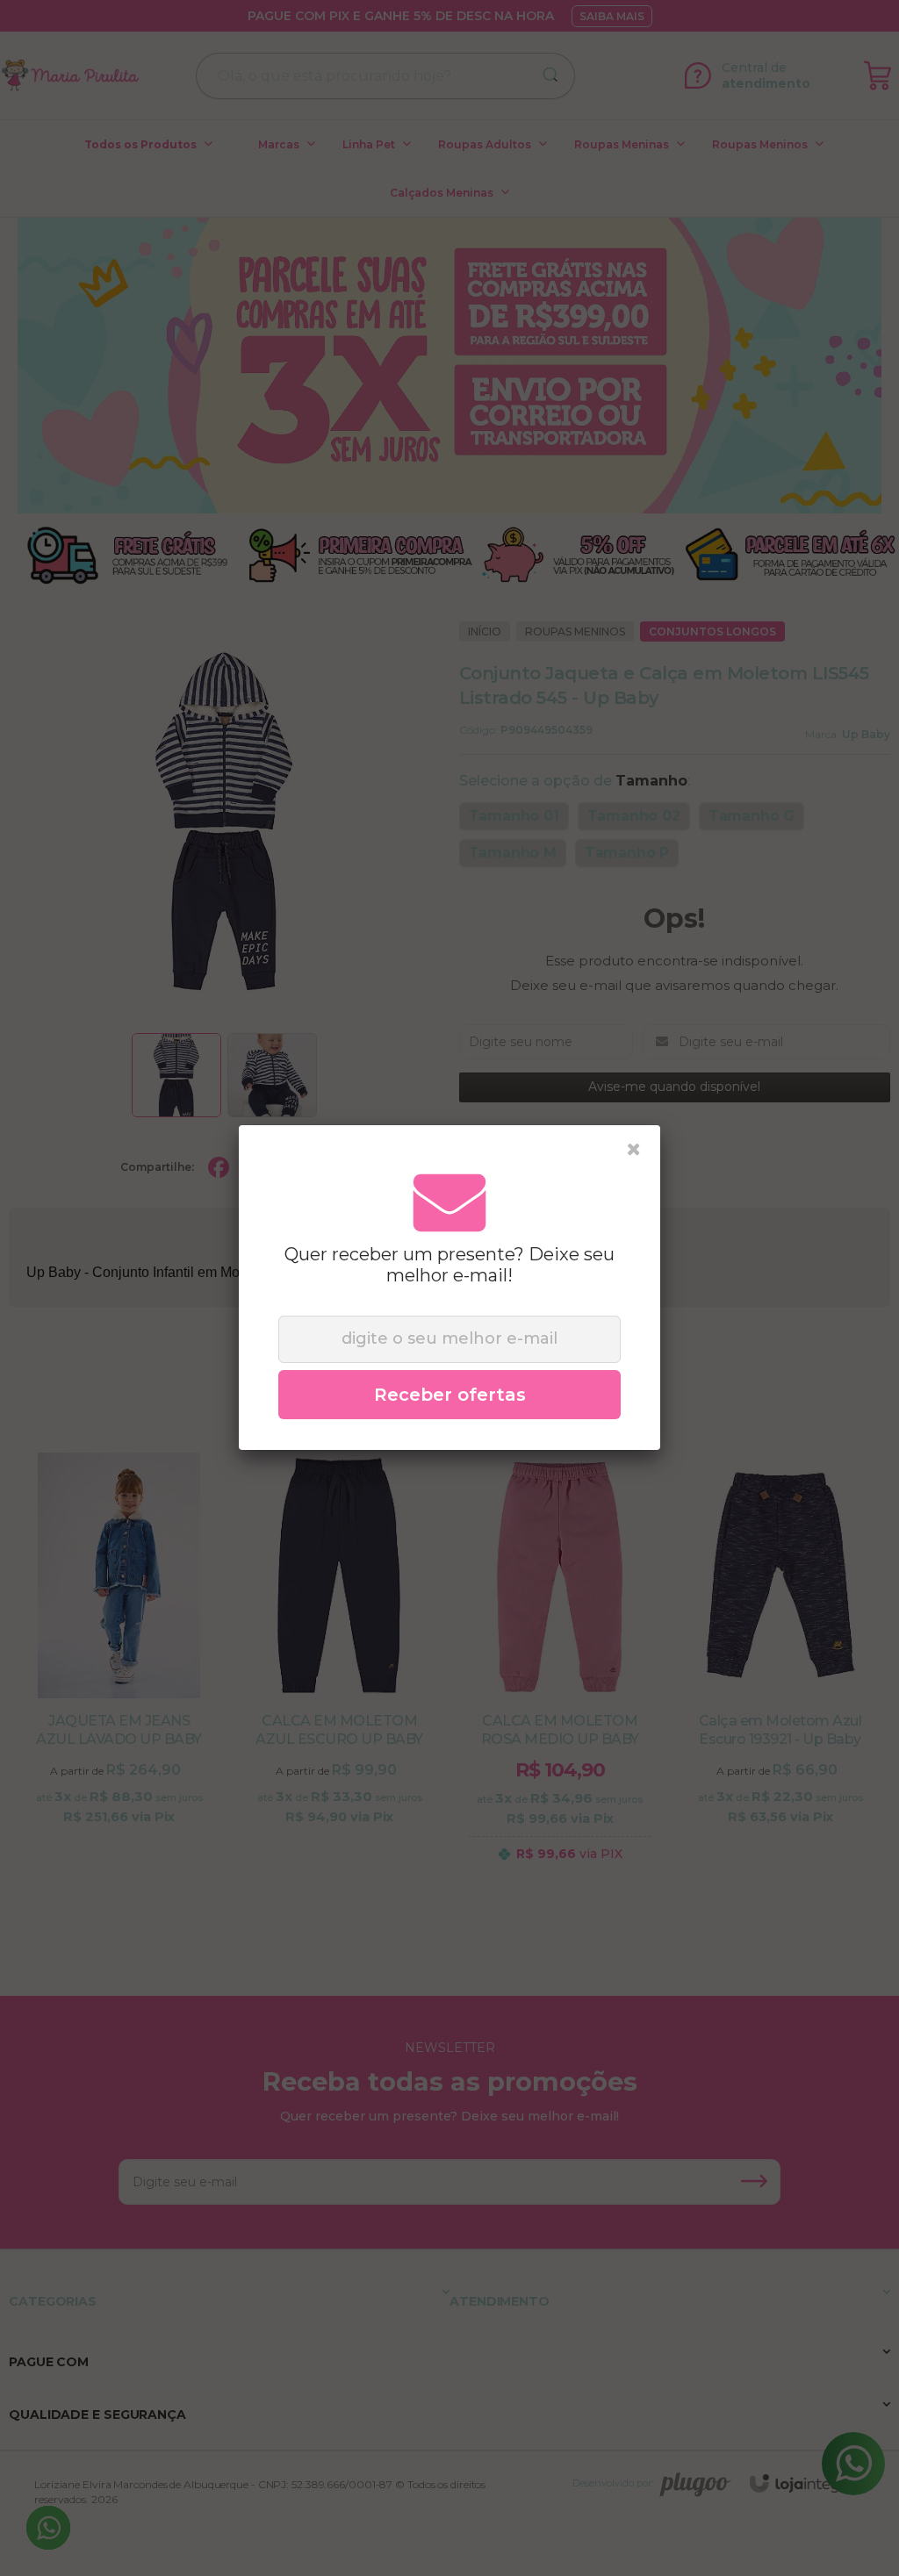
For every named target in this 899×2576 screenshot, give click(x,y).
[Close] (634, 1150)
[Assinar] (449, 1395)
